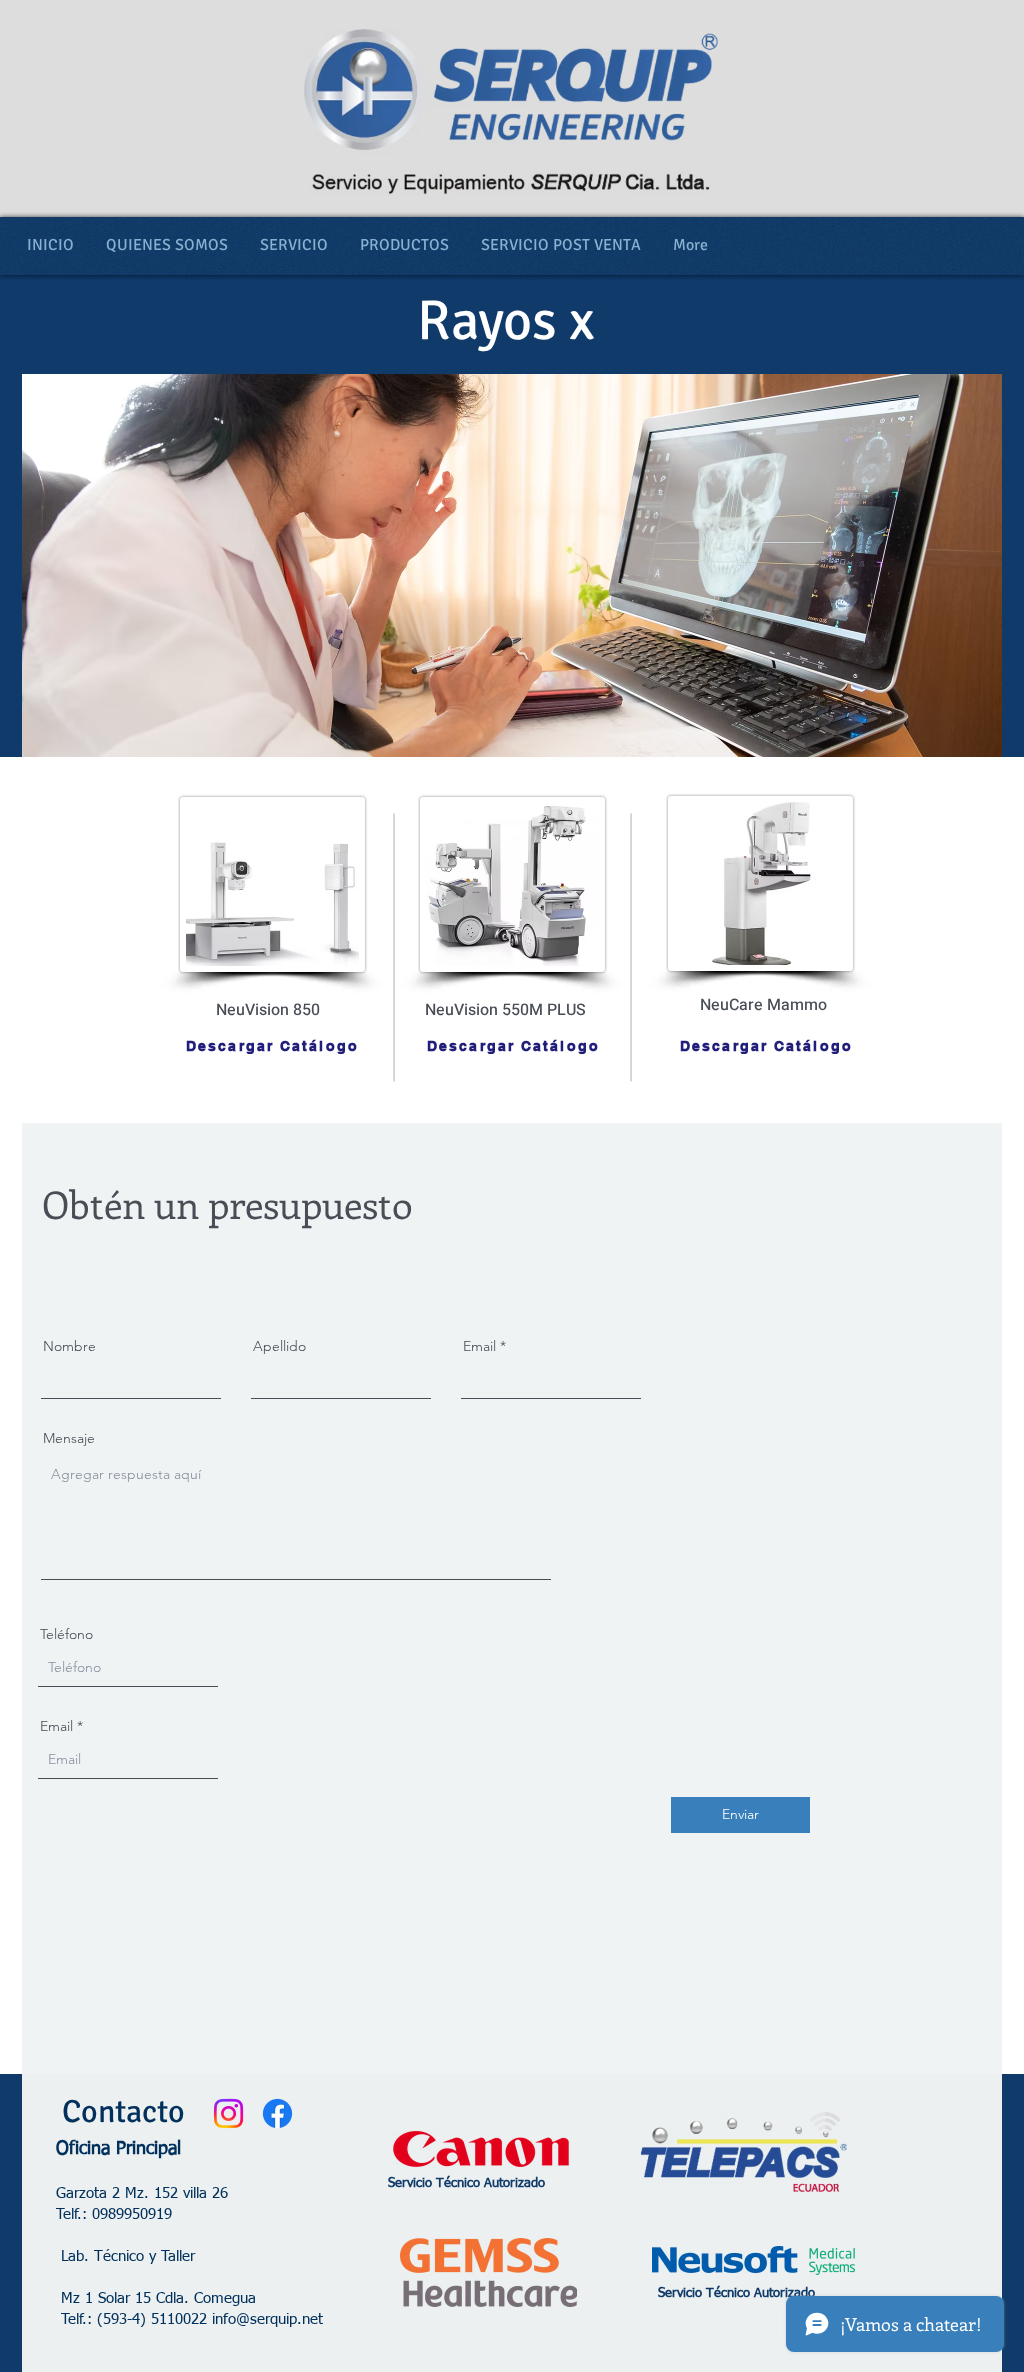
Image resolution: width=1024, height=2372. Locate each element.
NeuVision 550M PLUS (505, 1010)
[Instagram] (228, 2113)
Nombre (69, 1346)
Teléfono (66, 1634)
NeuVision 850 (268, 1010)
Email (479, 1346)
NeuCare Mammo (763, 1005)
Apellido (279, 1346)
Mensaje (69, 1438)
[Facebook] (277, 2113)
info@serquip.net (267, 2319)
